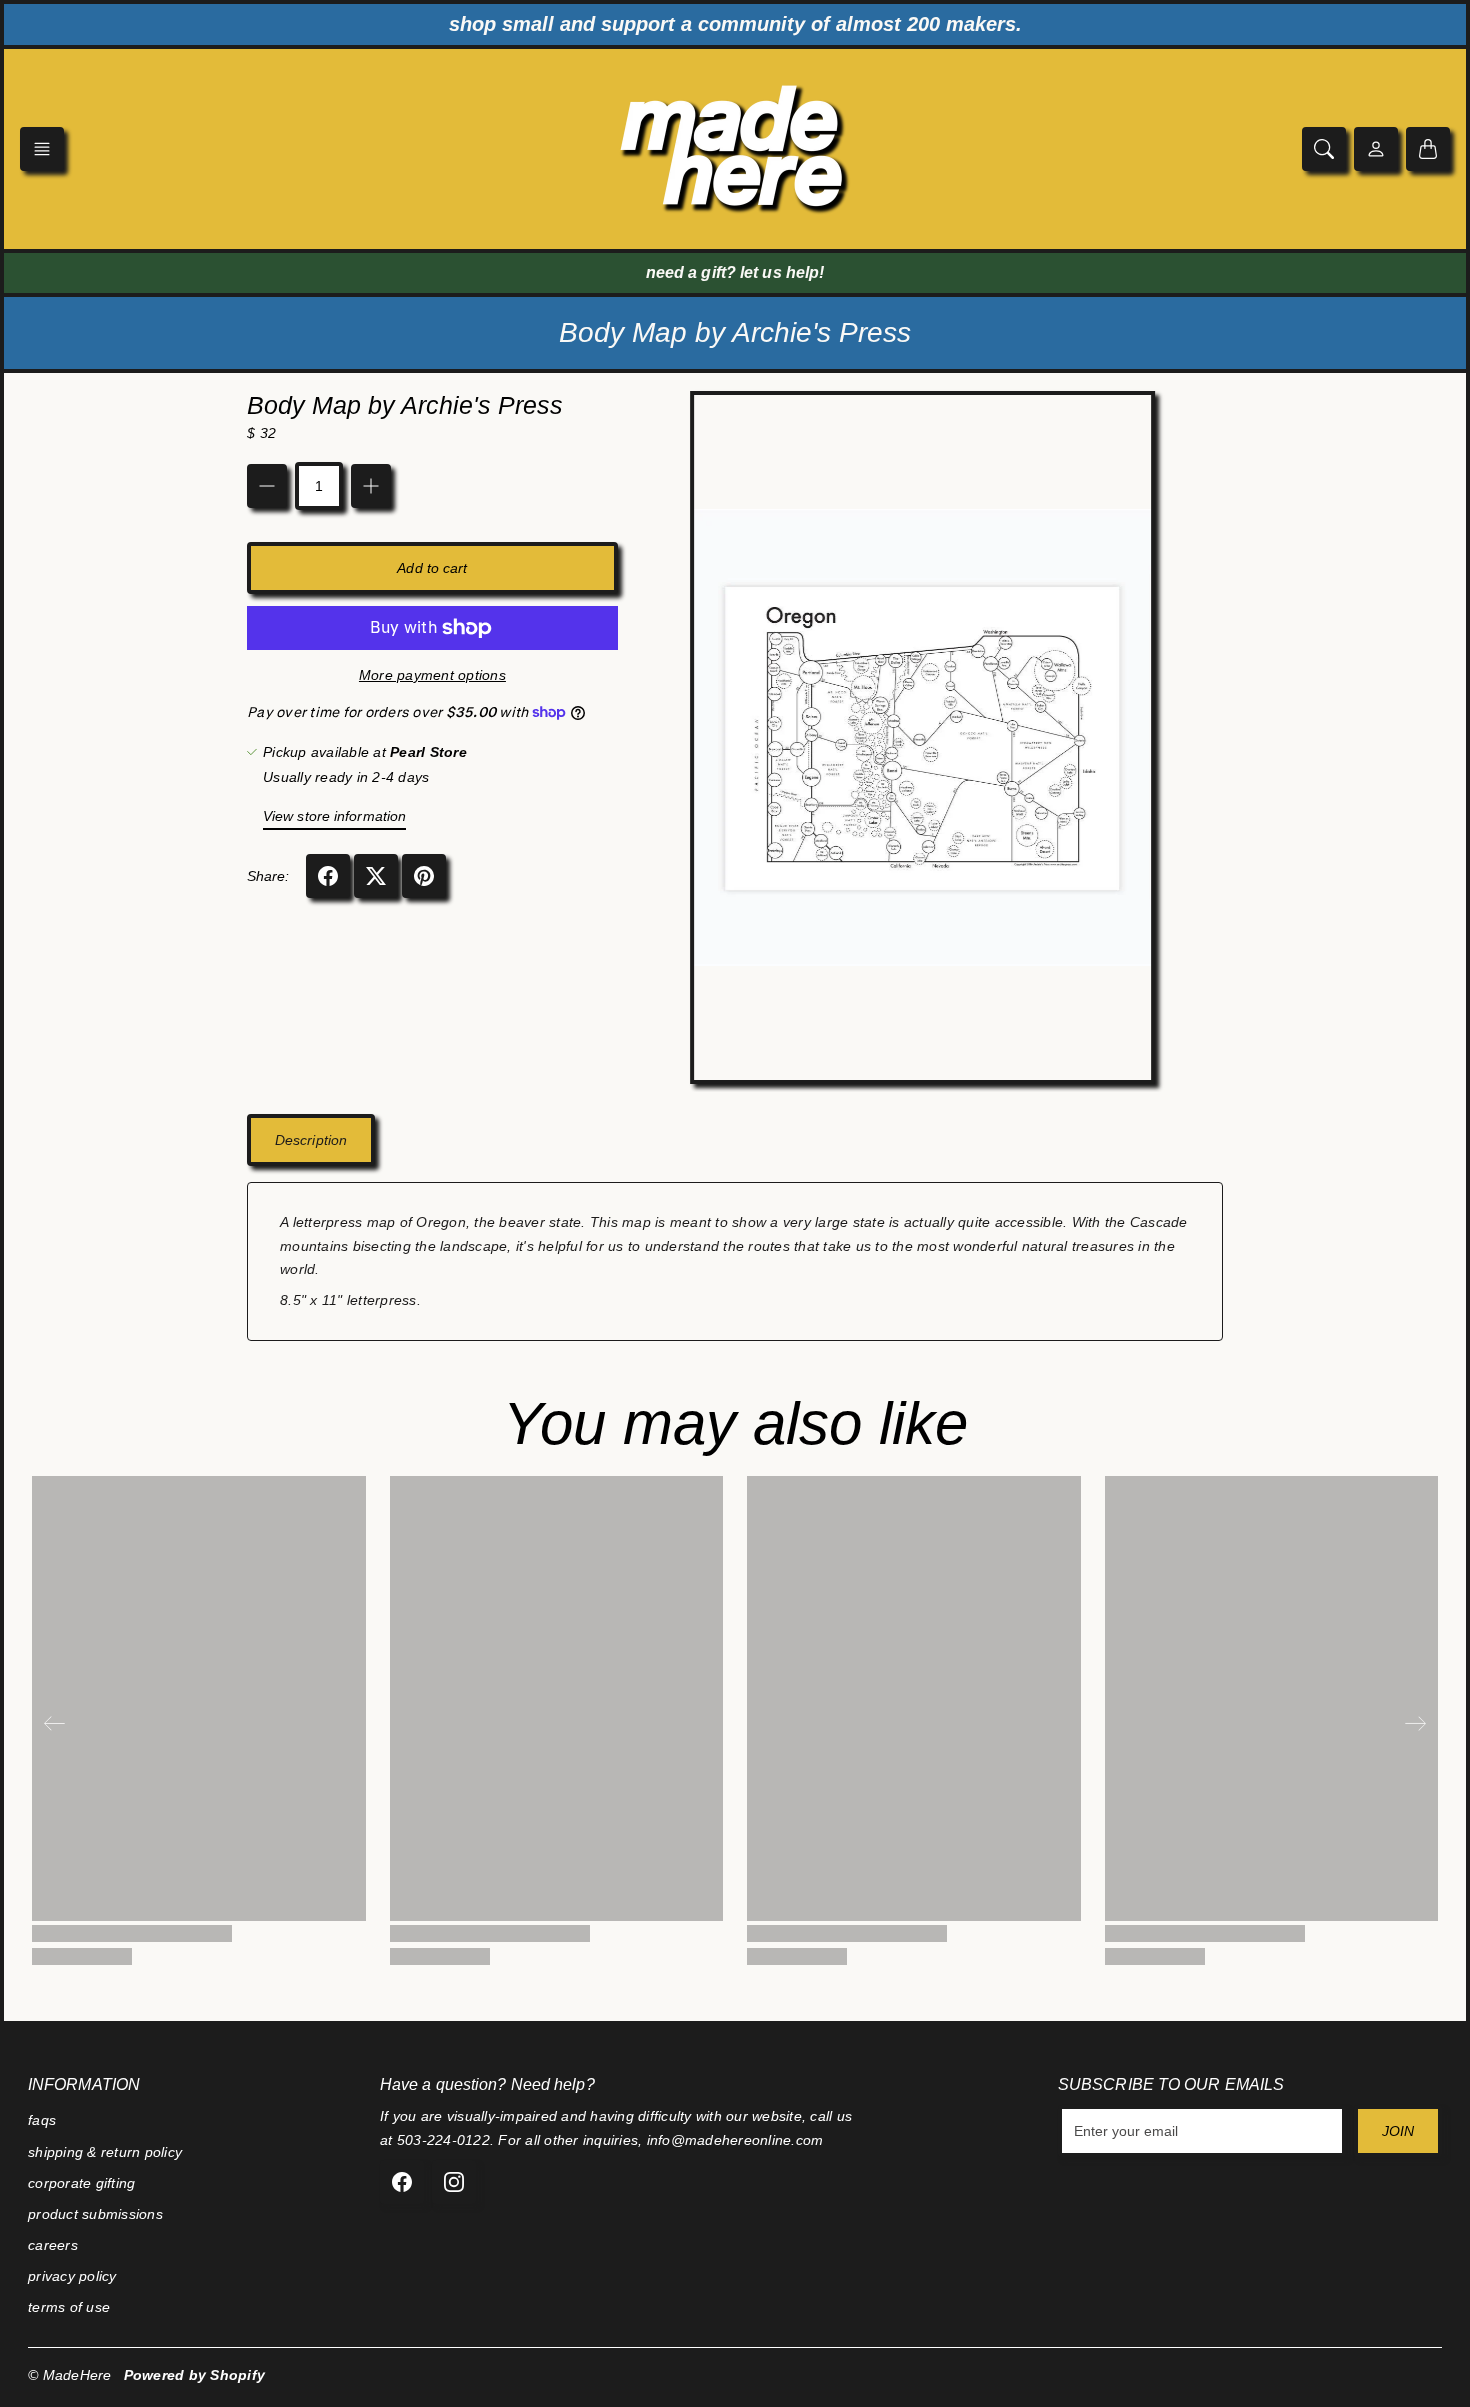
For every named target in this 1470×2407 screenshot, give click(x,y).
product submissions (95, 2214)
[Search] (1324, 149)
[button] (42, 149)
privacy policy (72, 2276)
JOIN (1398, 2131)
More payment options (432, 675)
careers (53, 2245)
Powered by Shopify (195, 2375)
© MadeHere (70, 2375)
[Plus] (371, 486)
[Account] (1376, 149)
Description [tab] (311, 1140)
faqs (42, 2120)
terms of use (69, 2307)
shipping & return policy (105, 2152)
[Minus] (267, 486)
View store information (334, 816)
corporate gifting (81, 2183)
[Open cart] (1428, 149)
